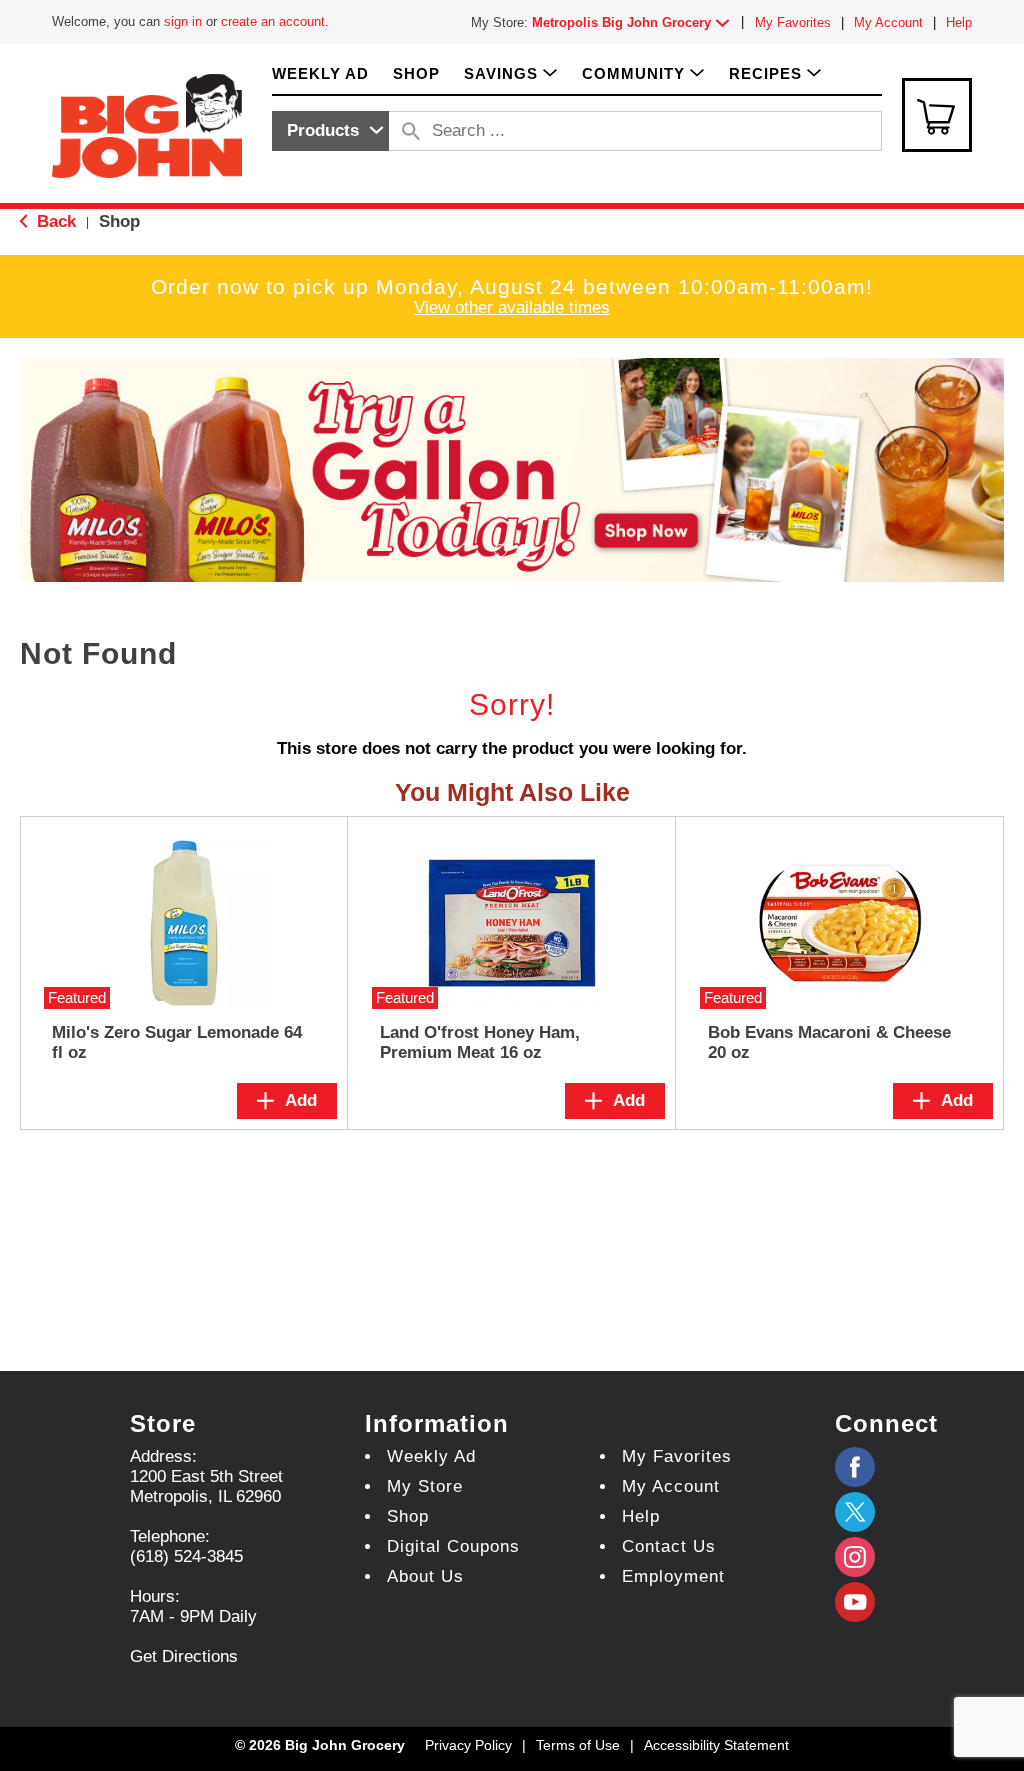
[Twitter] (855, 1512)
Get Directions (184, 1656)
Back (54, 221)
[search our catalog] (411, 131)
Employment (673, 1576)
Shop (119, 221)
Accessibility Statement (716, 1745)
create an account (273, 21)
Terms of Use (578, 1745)
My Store (425, 1486)
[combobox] (330, 131)
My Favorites (793, 22)
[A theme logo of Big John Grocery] (147, 124)
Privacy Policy (468, 1745)
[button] (635, 22)
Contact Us (669, 1546)
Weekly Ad (431, 1456)
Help (959, 22)
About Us (425, 1576)
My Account (888, 22)
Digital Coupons (453, 1546)
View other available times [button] (512, 307)
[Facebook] (855, 1467)
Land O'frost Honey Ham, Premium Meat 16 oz (480, 1042)
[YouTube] (855, 1557)
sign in (183, 21)
